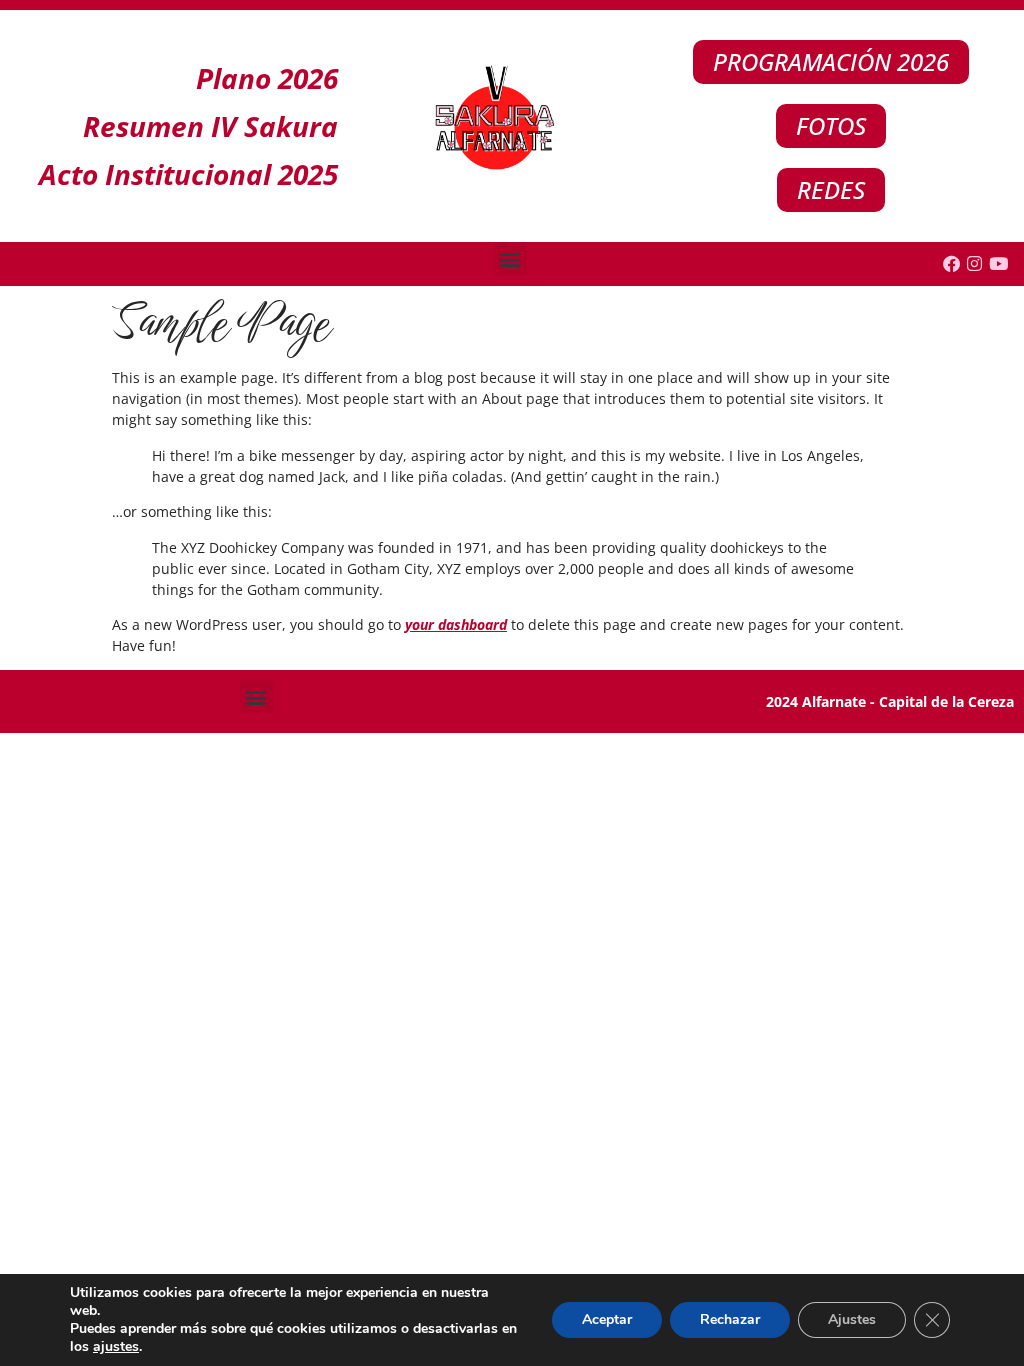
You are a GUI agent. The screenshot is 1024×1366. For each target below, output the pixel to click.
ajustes (116, 1347)
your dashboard (456, 624)
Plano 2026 (267, 78)
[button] (510, 258)
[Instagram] (975, 264)
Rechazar (730, 1319)
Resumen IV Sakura (210, 126)
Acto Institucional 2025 (188, 174)
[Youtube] (999, 264)
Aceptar (607, 1319)
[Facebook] (951, 264)
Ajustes (852, 1319)
